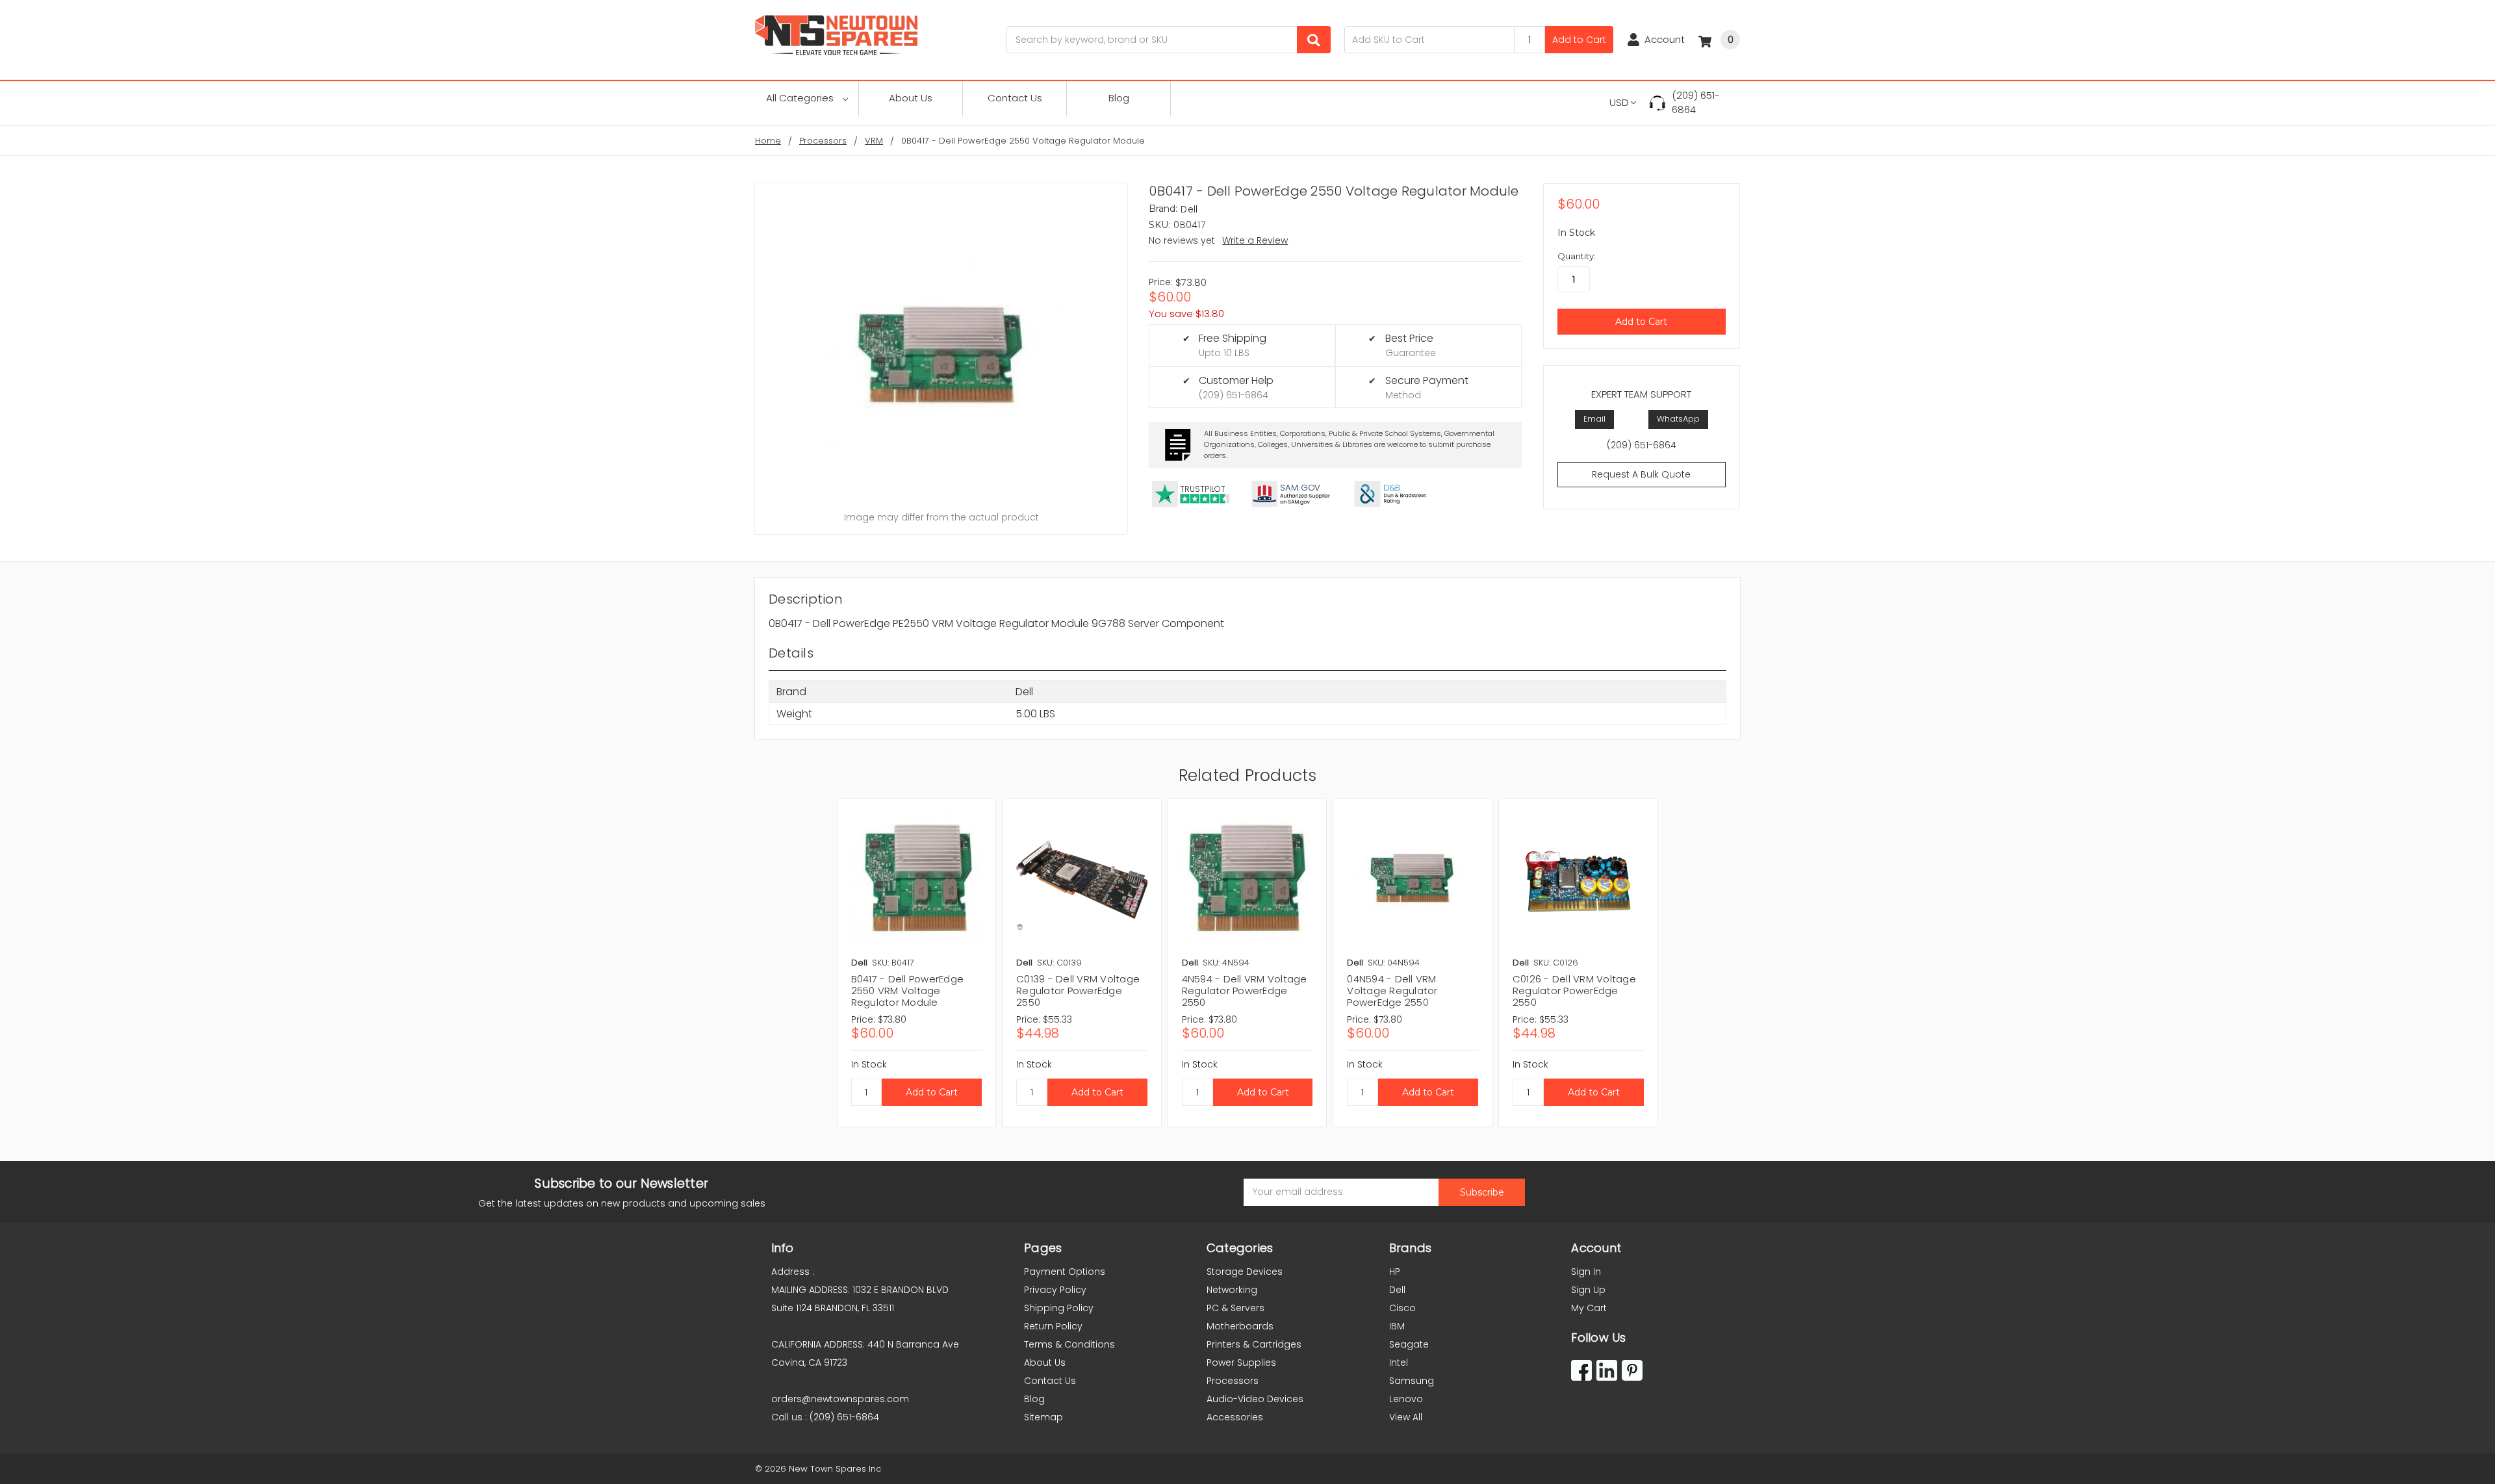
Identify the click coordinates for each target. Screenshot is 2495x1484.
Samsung (1412, 1381)
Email (1594, 419)
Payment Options (1065, 1272)
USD (1619, 102)
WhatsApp (1678, 419)
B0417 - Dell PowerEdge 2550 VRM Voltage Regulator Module (908, 991)
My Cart (1589, 1308)
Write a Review (1255, 240)
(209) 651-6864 (1696, 103)
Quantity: (1577, 256)
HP (1395, 1272)
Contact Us (1015, 98)
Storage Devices (1245, 1272)
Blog (1119, 98)
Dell (1397, 1290)
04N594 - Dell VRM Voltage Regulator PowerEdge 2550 (1392, 991)
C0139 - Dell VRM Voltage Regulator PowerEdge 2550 (1078, 991)
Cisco (1402, 1308)
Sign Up (1588, 1290)
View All (1406, 1417)
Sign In (1586, 1272)
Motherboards (1240, 1326)
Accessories (1235, 1417)
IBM (1397, 1326)
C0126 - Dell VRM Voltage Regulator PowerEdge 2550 (1574, 991)
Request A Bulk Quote (1641, 474)
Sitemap (1043, 1417)
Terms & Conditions (1069, 1344)
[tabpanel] (916, 963)
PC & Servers (1235, 1308)
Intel (1399, 1362)
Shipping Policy (1059, 1308)
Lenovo (1406, 1399)
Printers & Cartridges (1254, 1344)
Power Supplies (1241, 1362)
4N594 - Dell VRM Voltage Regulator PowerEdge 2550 (1245, 991)
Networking (1232, 1290)
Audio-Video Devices (1255, 1399)
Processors (1233, 1381)
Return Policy (1053, 1326)
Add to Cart (1579, 40)
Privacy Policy (1055, 1290)
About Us (911, 98)
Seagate (1409, 1344)
